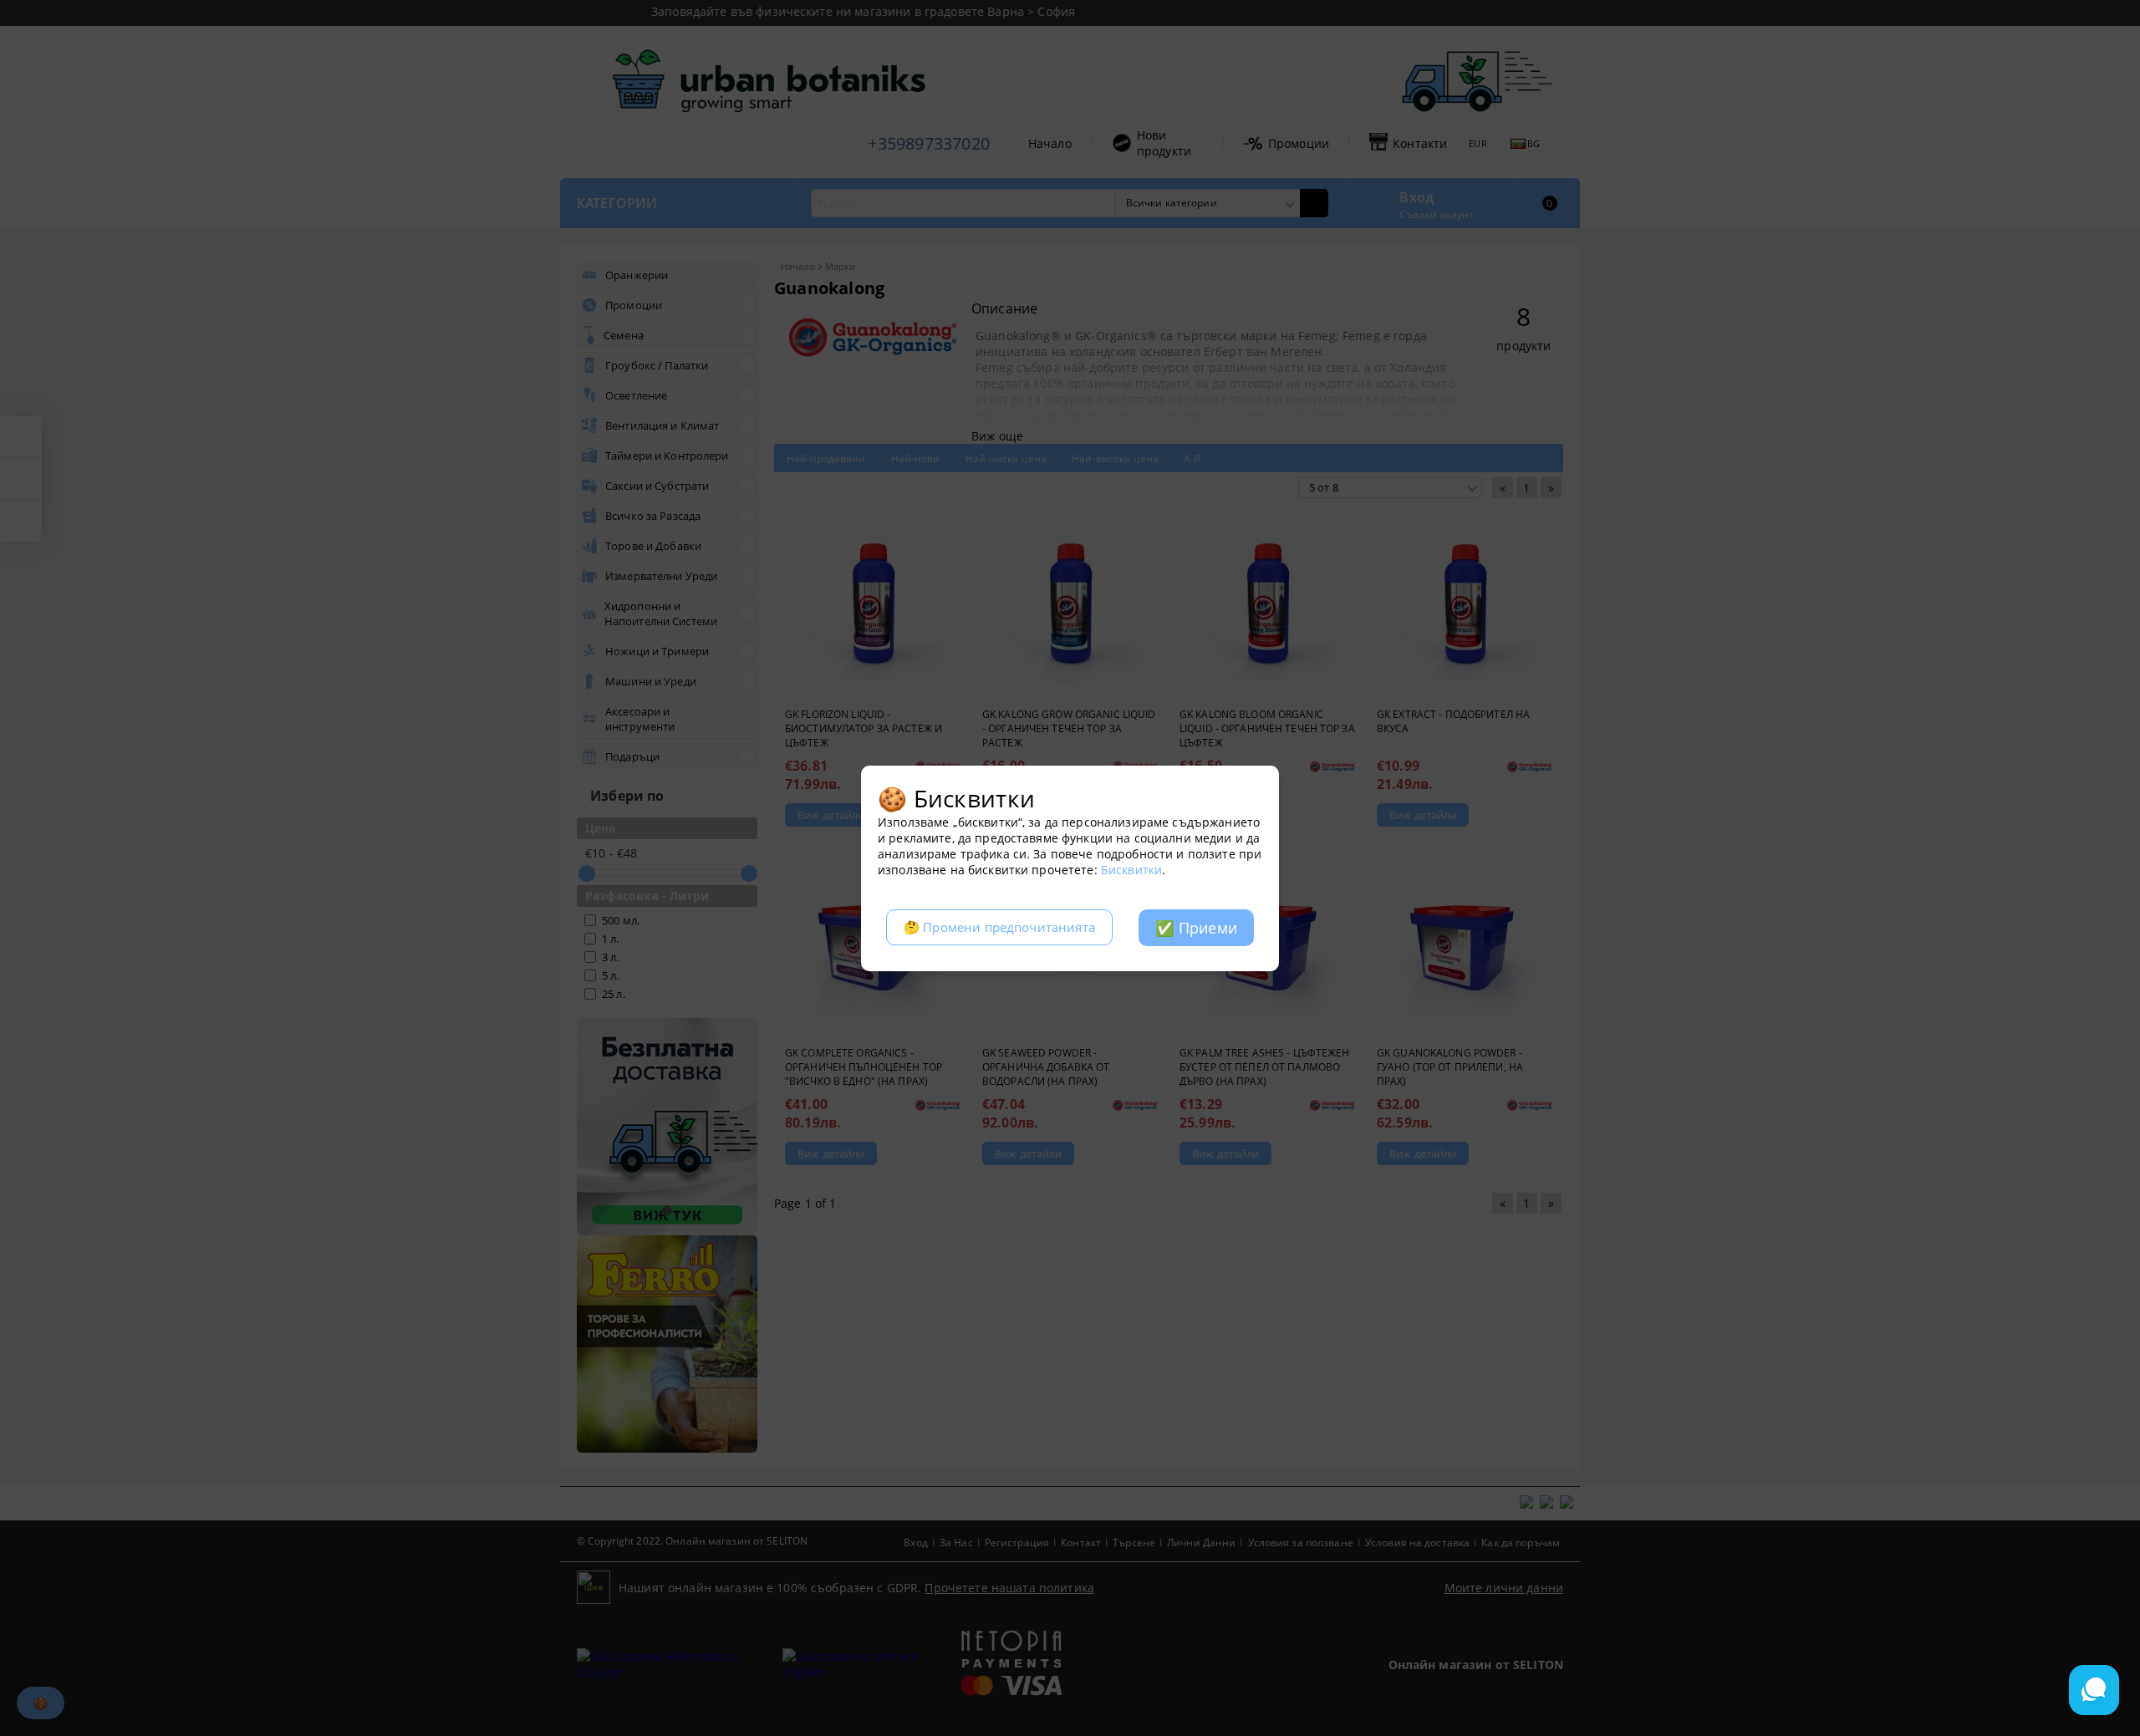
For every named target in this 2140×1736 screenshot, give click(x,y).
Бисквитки (1131, 870)
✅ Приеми (1196, 928)
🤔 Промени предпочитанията (999, 927)
